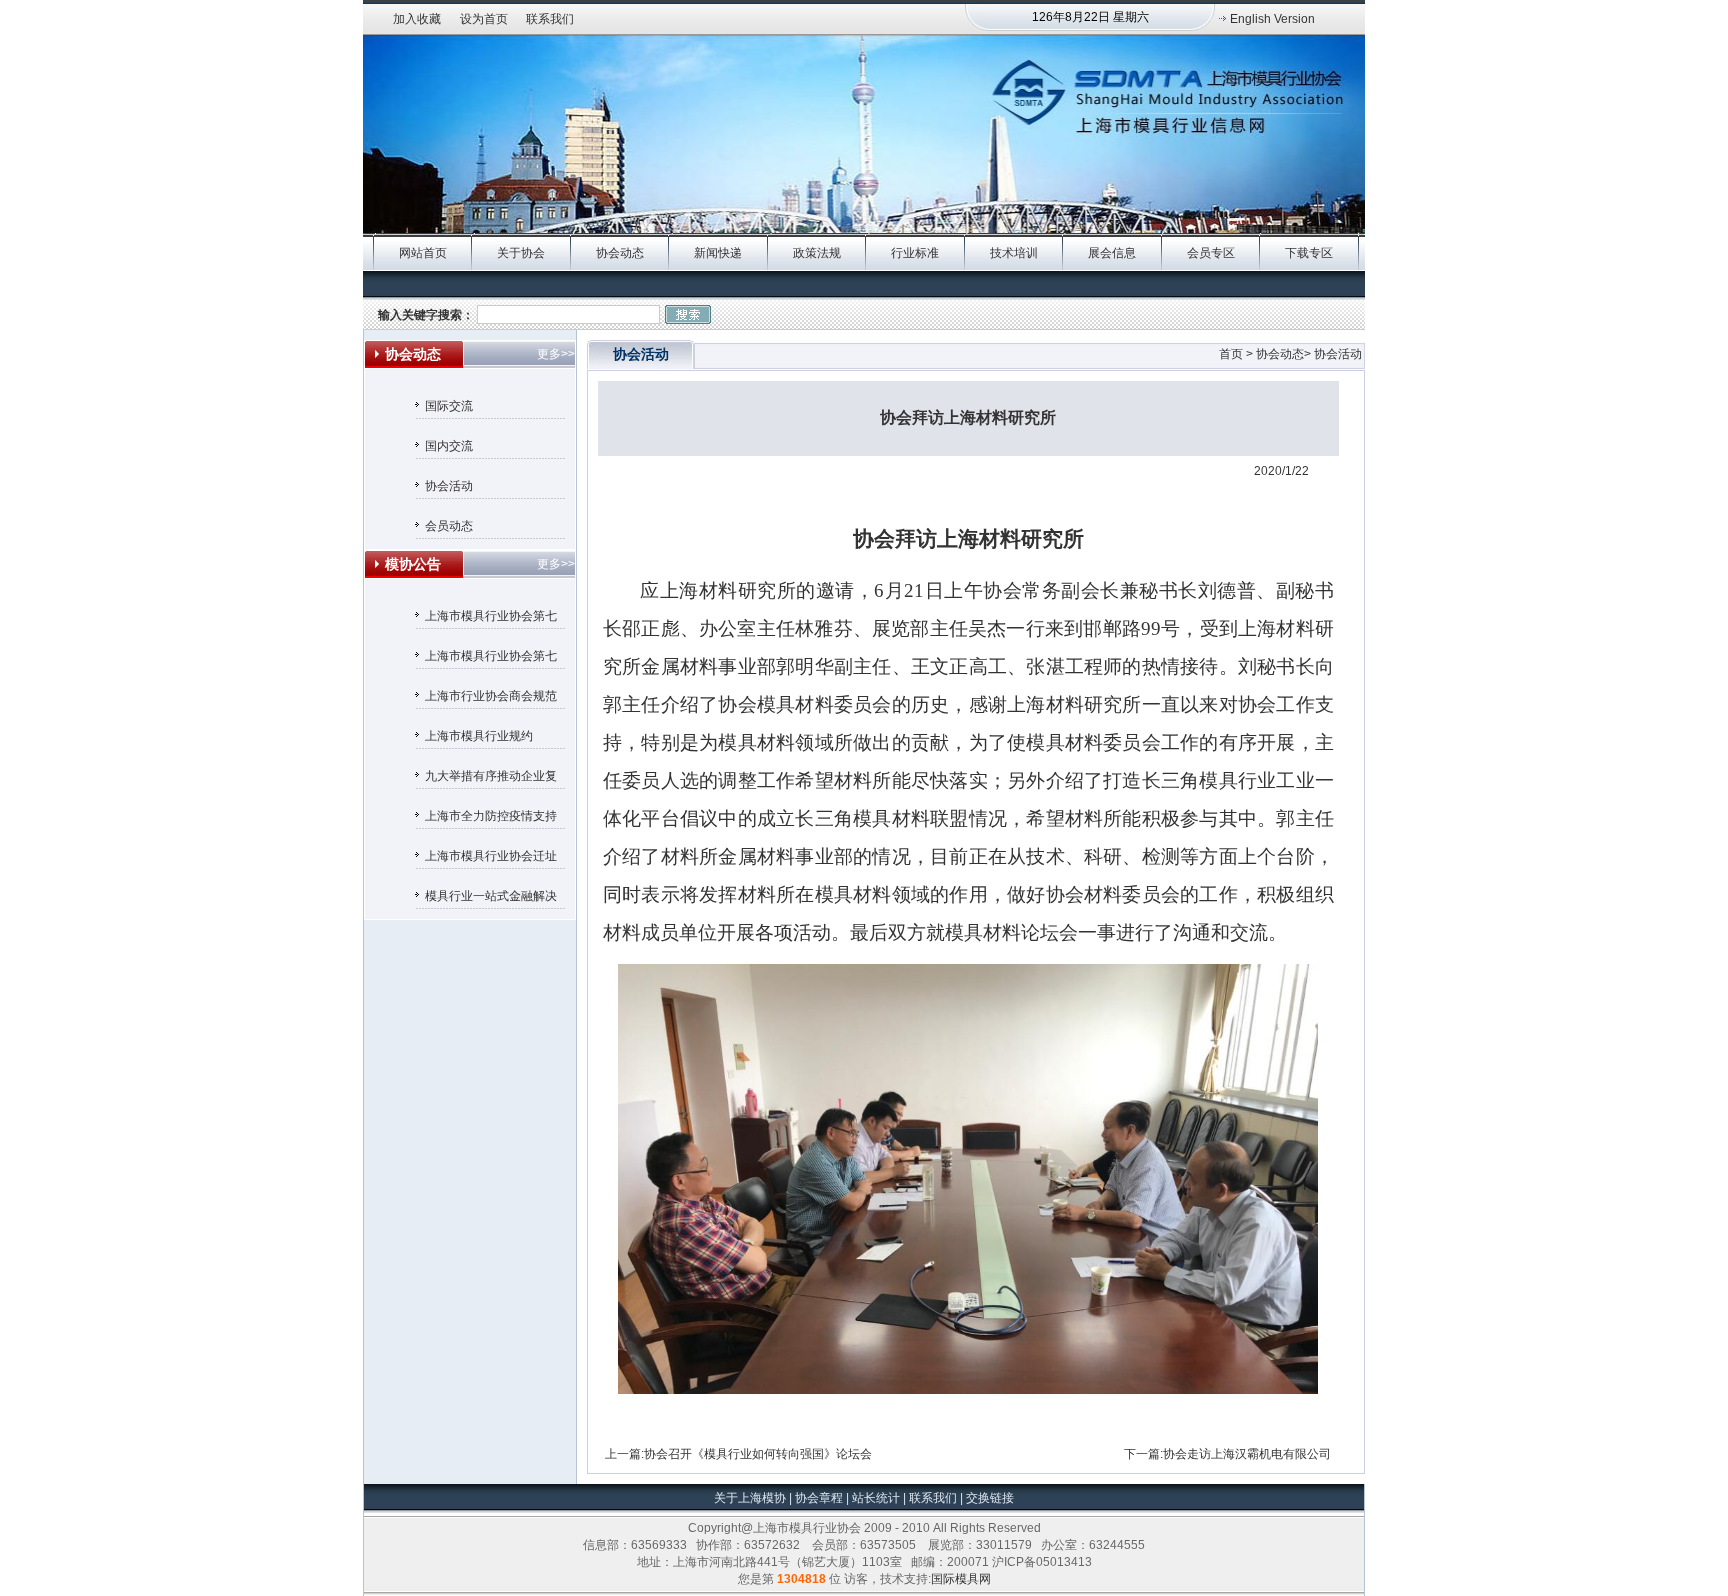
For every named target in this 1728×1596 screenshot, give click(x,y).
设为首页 (484, 19)
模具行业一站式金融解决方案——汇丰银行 (491, 899)
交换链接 (988, 1498)
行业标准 (915, 253)
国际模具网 (961, 1579)
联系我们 (550, 19)
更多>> (556, 354)
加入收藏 (417, 19)
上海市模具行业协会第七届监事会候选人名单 (491, 619)
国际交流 (449, 406)
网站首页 (423, 253)
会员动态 (449, 526)
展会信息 (1112, 253)
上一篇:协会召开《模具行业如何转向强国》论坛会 (738, 1454)
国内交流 (449, 446)
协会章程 (820, 1498)
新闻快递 (718, 253)
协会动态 (620, 253)
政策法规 (817, 253)
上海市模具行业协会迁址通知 (491, 859)
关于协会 (521, 253)
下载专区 (1309, 253)
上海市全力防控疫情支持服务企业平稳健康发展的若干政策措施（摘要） (491, 819)
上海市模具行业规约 (479, 736)
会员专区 (1211, 253)
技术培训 (1014, 253)
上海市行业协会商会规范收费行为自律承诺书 (491, 699)
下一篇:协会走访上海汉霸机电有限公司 (1227, 1454)
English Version (1272, 19)
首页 (1231, 354)
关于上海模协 (750, 1498)
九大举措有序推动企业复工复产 (491, 779)
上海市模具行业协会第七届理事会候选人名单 (491, 659)
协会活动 (449, 486)
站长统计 (876, 1498)
